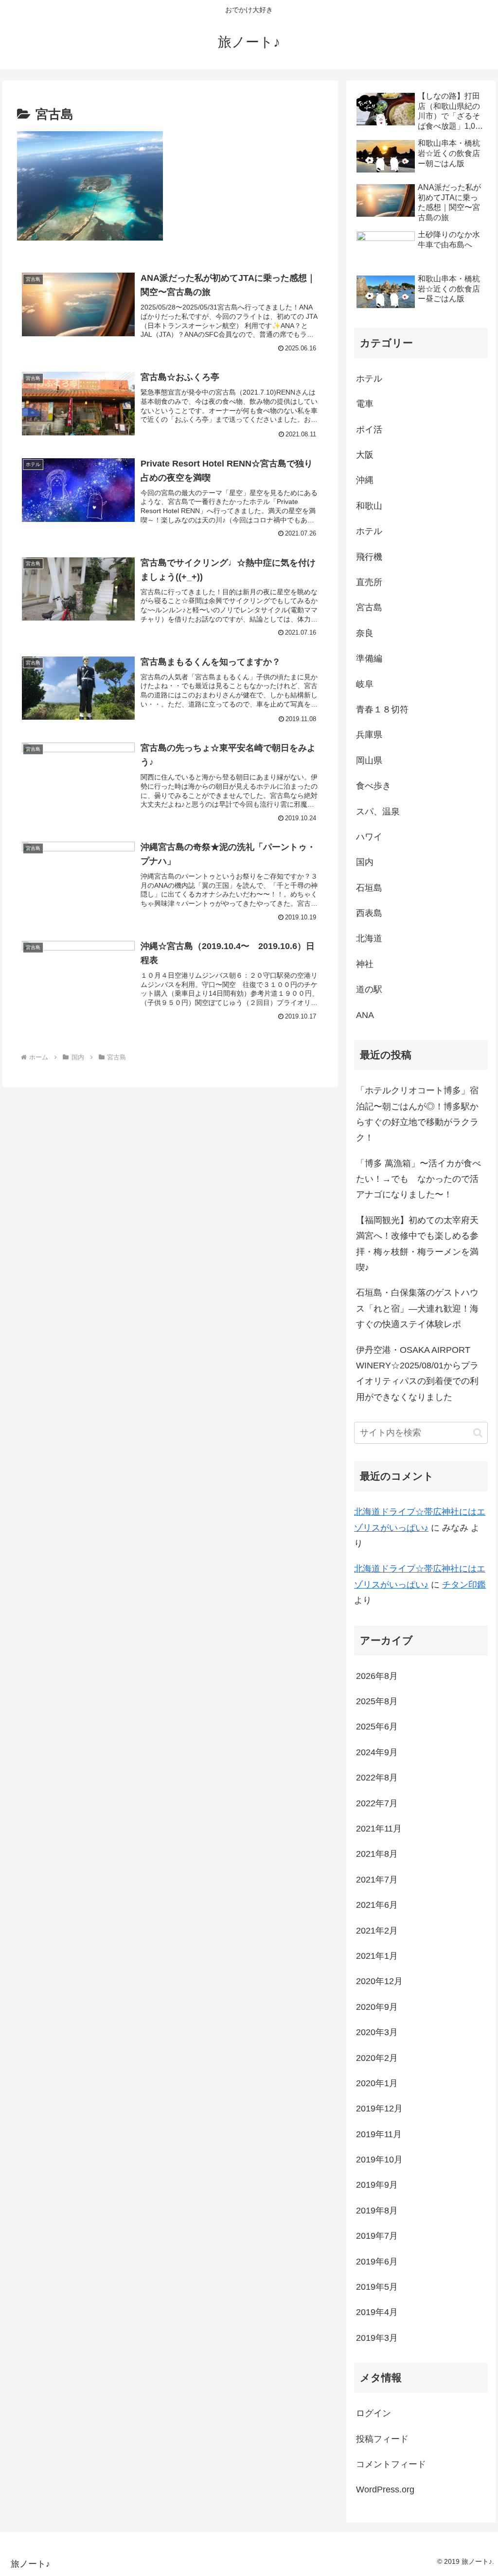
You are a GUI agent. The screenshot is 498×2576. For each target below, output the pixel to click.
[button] (478, 1433)
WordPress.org (385, 2490)
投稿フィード (382, 2439)
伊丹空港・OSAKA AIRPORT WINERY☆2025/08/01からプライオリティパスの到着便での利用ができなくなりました (418, 1374)
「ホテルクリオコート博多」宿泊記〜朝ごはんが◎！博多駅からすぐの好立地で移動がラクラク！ (417, 1114)
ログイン (373, 2413)
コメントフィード (391, 2464)
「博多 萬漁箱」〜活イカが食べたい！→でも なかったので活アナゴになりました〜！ (418, 1179)
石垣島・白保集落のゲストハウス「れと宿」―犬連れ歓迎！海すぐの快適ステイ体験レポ (417, 1308)
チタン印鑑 (464, 1585)
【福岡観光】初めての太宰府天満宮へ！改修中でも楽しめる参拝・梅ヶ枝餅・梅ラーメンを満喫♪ (417, 1244)
